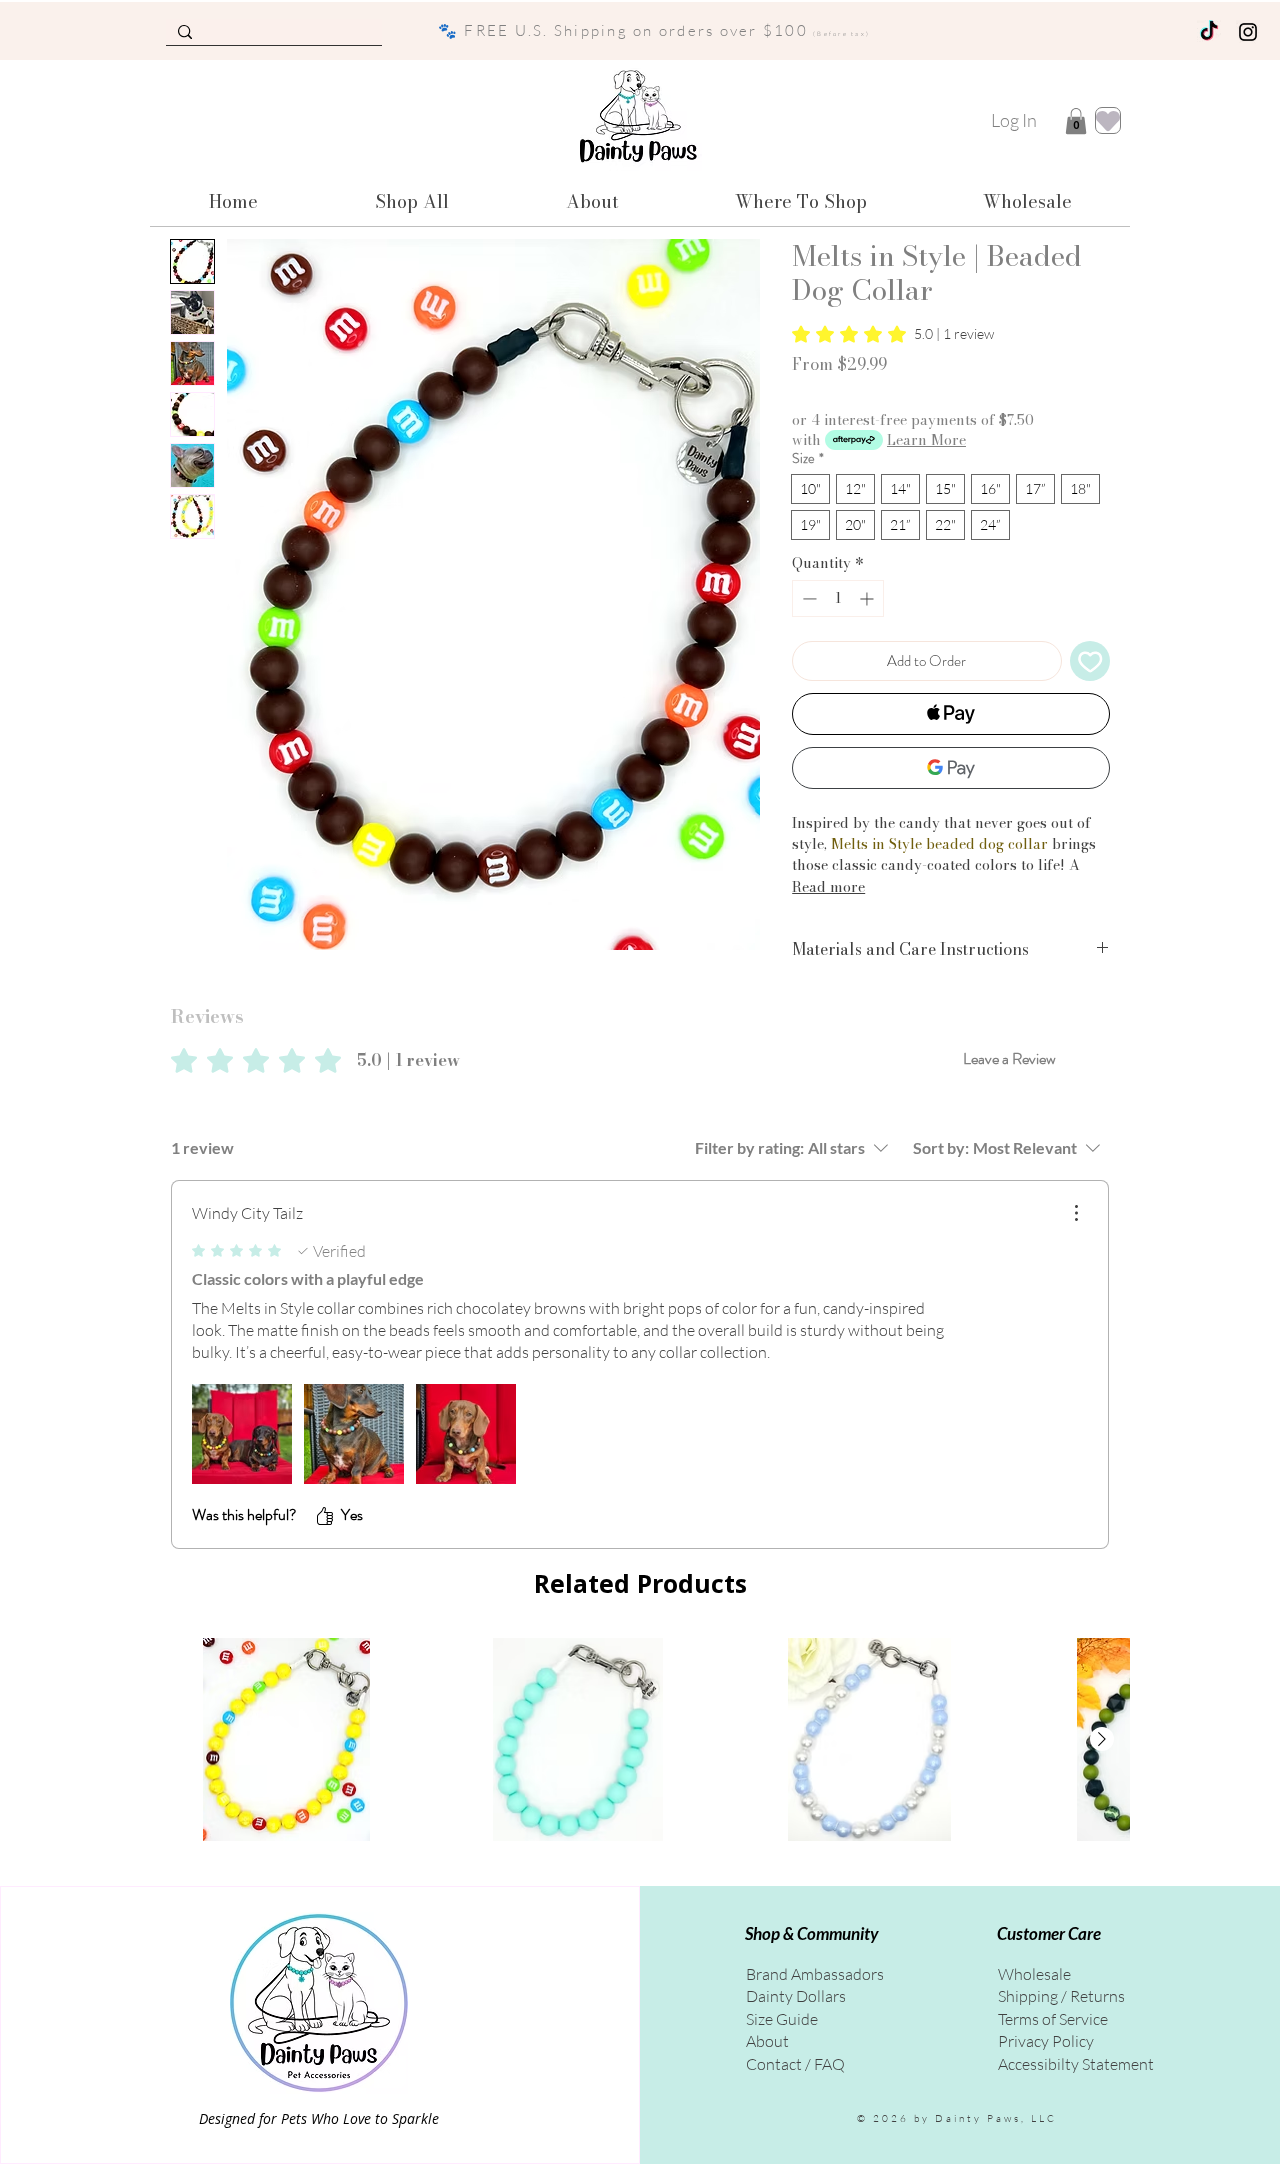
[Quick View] (286, 1740)
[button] (1076, 121)
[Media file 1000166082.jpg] (466, 1434)
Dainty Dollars (796, 1996)
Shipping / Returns (1061, 1996)
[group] (640, 1740)
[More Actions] (1076, 1213)
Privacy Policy (1046, 2041)
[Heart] (1108, 120)
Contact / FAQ (795, 2064)
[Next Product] (1102, 1739)
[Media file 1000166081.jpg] (354, 1434)
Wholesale (1034, 1974)
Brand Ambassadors (815, 1974)
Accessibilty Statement (1076, 2064)
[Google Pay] (951, 768)
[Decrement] (807, 598)
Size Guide (782, 2019)
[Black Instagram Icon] (1248, 32)
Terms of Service (1053, 2019)
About (767, 2041)
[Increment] (868, 598)
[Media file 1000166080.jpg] (242, 1434)
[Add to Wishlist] (1090, 661)
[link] (893, 334)
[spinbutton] (838, 598)
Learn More (926, 440)
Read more (828, 887)
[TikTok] (1209, 32)
